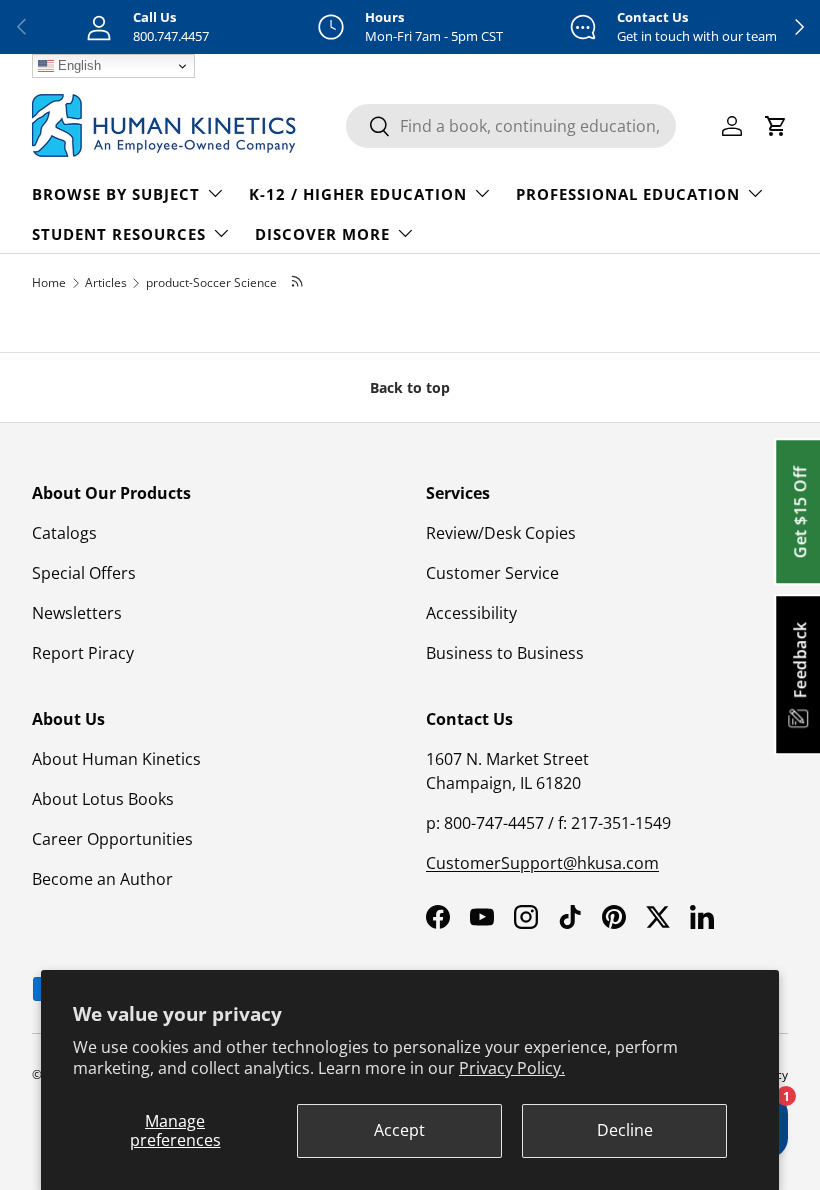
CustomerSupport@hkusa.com (542, 863)
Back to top (410, 387)
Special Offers (84, 573)
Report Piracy (83, 653)
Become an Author (102, 879)
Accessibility (471, 613)
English (77, 65)
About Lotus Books (103, 799)
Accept (399, 1130)
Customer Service (492, 573)
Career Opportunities (112, 839)
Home (49, 282)
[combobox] (511, 126)
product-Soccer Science (211, 282)
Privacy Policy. (512, 1068)
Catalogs (64, 533)
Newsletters (77, 613)
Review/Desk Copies (501, 533)
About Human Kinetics (116, 759)
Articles (106, 282)
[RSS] (298, 282)
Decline (625, 1130)
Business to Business (505, 653)
